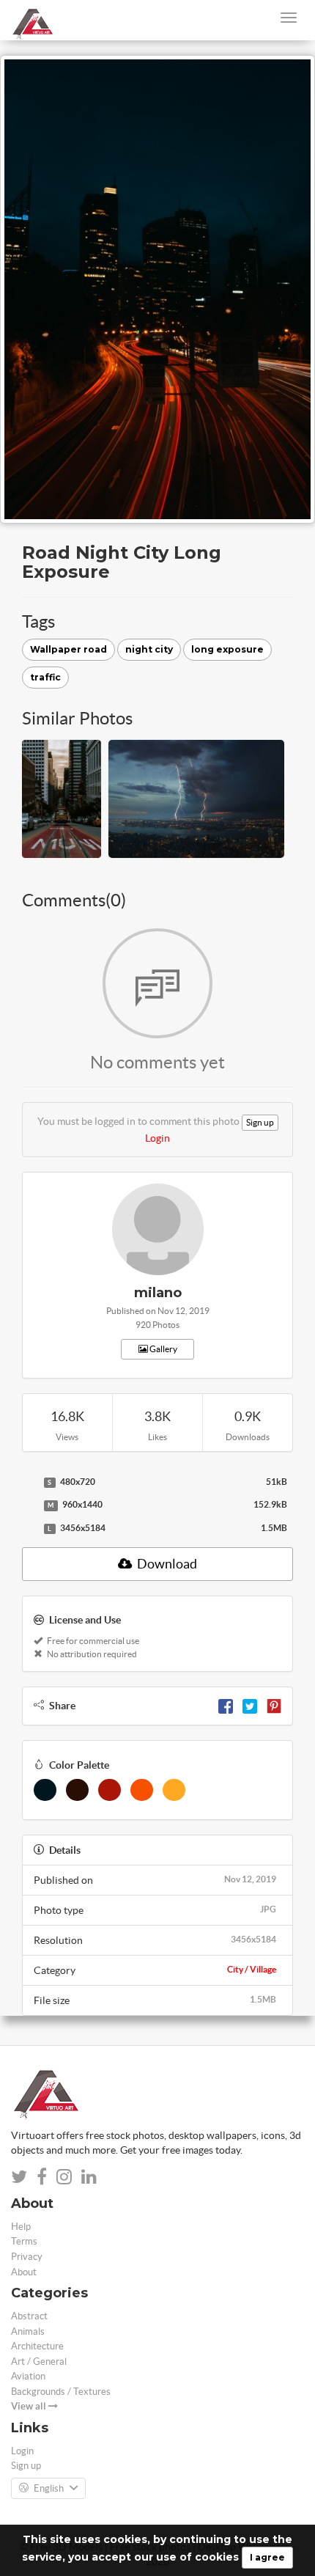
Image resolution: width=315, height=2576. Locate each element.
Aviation (28, 2376)
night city (149, 649)
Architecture (37, 2346)
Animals (28, 2331)
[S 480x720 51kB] (29, 1483)
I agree (267, 2557)
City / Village (252, 1969)
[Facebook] (226, 1706)
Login (157, 1138)
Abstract (29, 2316)
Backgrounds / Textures (61, 2392)
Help (21, 2227)
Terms (24, 2241)
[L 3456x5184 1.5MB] (29, 1529)
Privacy (27, 2257)
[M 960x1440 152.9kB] (29, 1505)
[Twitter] (250, 1706)
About (24, 2272)
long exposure (227, 649)
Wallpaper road (68, 649)
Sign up (260, 1122)
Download (166, 1564)
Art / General (39, 2362)
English (49, 2488)
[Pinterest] (274, 1706)
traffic (45, 677)
